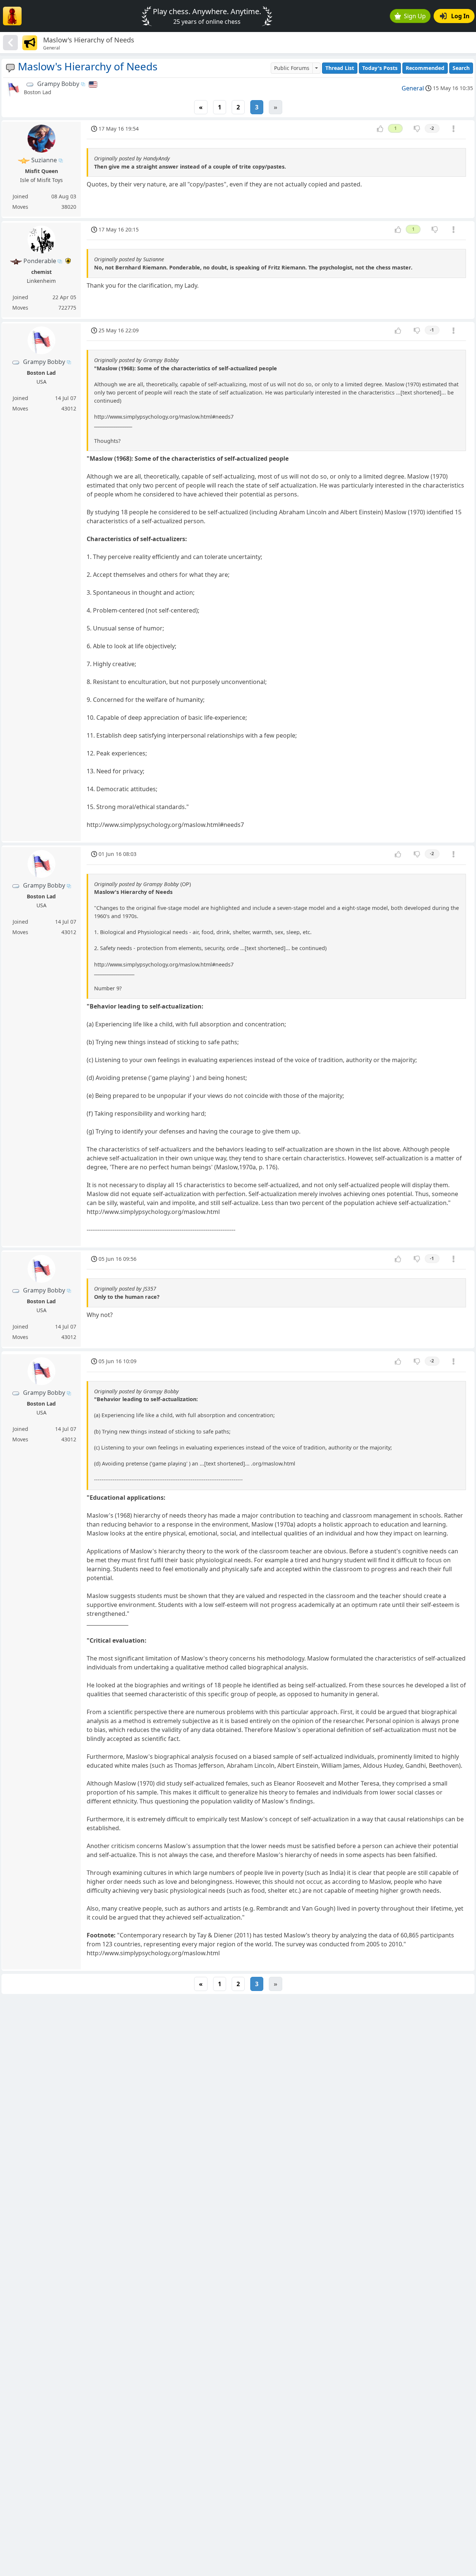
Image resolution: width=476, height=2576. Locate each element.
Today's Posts (380, 68)
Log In (460, 16)
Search (461, 68)
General (413, 88)
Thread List (340, 68)
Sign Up (415, 16)
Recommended (425, 68)
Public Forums (292, 68)
